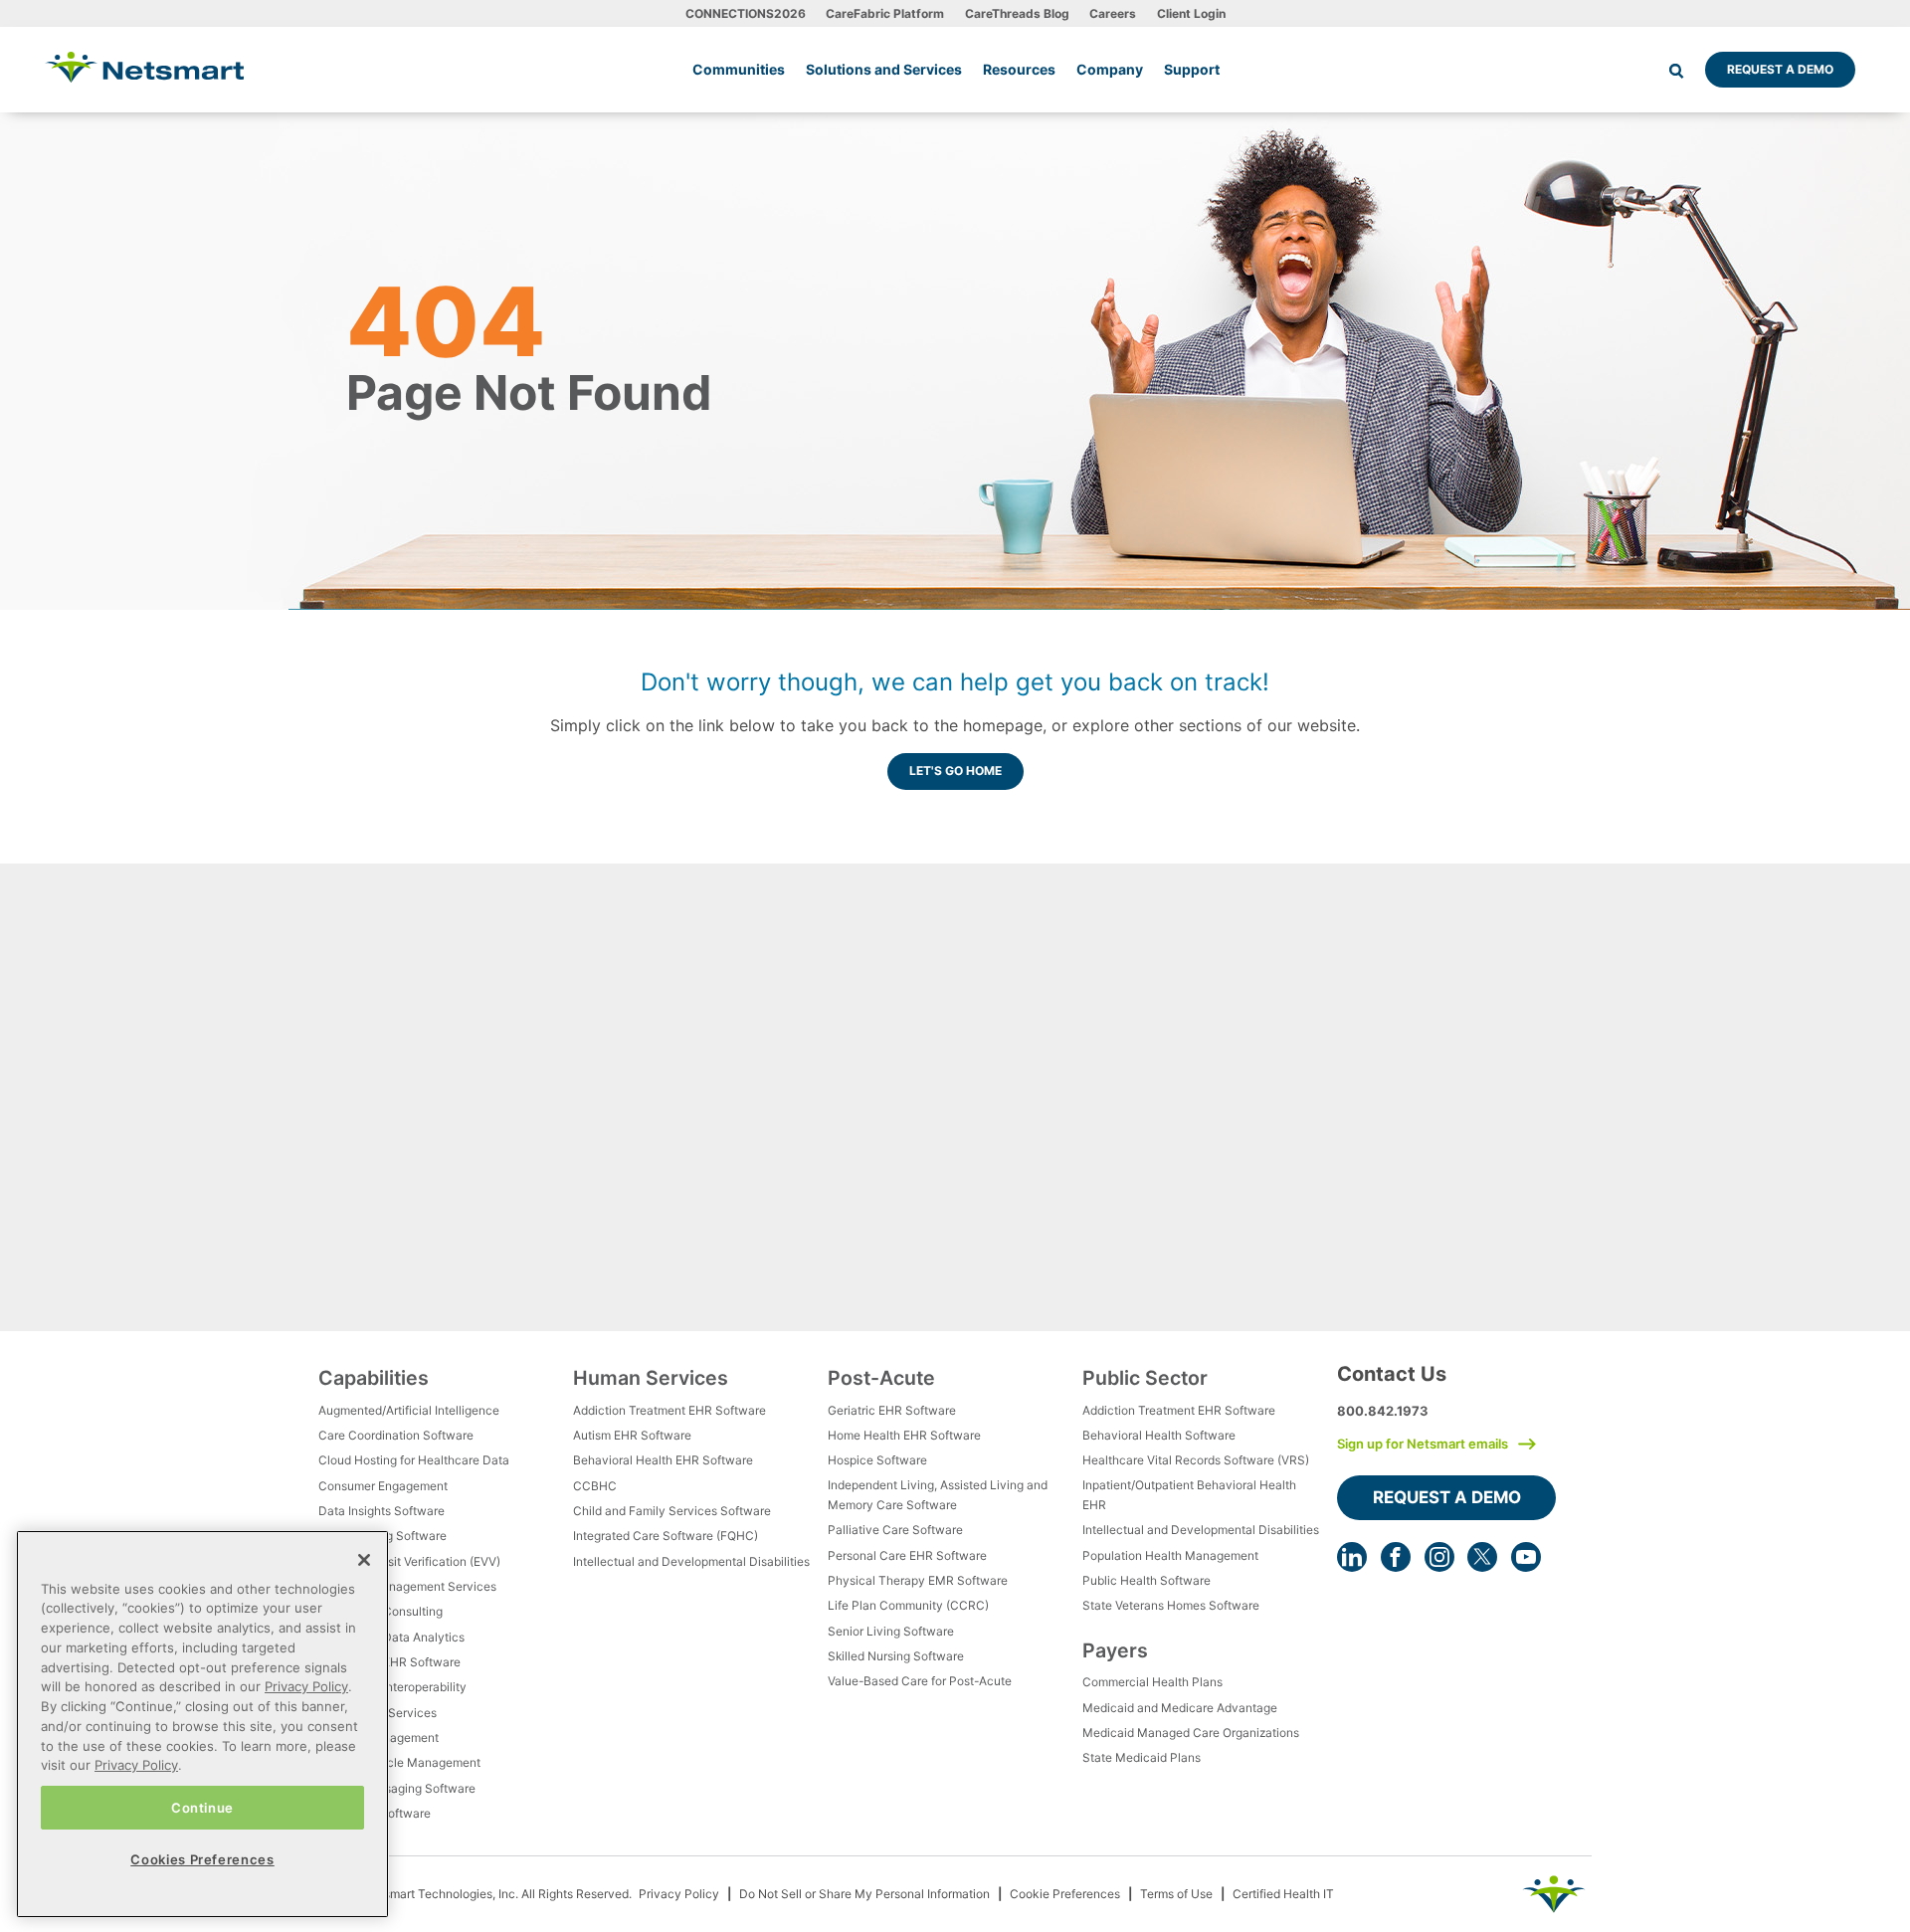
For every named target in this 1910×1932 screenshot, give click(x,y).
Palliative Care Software (895, 1530)
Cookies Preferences (202, 1858)
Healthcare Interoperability (392, 1687)
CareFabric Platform (885, 13)
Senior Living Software (891, 1631)
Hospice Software (877, 1460)
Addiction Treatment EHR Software (669, 1410)
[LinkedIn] (1352, 1557)
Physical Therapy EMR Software (918, 1580)
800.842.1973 (1383, 1411)
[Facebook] (1396, 1557)
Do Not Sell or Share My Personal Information (864, 1894)
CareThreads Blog (1017, 13)
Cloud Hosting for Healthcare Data (414, 1460)
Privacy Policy (679, 1894)
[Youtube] (1526, 1557)
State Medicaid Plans (1142, 1757)
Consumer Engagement (383, 1486)
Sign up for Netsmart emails (1423, 1444)
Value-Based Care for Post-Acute (920, 1681)
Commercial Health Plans (1152, 1682)
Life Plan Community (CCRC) (908, 1605)
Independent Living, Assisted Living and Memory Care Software (938, 1495)
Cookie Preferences (1065, 1894)
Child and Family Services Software (672, 1511)
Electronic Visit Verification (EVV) (409, 1561)
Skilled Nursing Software (896, 1656)
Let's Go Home (955, 771)
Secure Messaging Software (397, 1788)
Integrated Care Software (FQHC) (666, 1536)
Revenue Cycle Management (399, 1762)
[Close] (364, 1560)
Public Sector (1145, 1378)
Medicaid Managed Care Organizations (1191, 1733)
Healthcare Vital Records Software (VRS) (1196, 1460)
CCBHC (595, 1486)
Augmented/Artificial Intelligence (409, 1410)
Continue (202, 1807)
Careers (1113, 13)
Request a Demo (1780, 69)
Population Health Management (1170, 1555)
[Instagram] (1439, 1557)
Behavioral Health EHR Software (663, 1460)
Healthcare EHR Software (389, 1662)
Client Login (1191, 13)
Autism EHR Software (632, 1435)
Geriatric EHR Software (892, 1410)
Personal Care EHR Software (907, 1555)
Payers (1115, 1650)
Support (1192, 69)
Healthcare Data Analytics (391, 1637)
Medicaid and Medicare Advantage (1180, 1708)
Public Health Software (1146, 1580)
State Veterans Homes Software (1171, 1605)
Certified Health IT (1283, 1894)
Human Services (651, 1378)
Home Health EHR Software (904, 1435)
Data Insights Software (382, 1511)
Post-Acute (881, 1378)
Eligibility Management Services (407, 1586)
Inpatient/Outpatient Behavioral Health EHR (1189, 1495)
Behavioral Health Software (1159, 1435)
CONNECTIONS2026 (746, 13)
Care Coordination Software (396, 1435)
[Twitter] (1482, 1557)
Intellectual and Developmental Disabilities (691, 1561)
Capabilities (374, 1378)
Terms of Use (1176, 1894)
